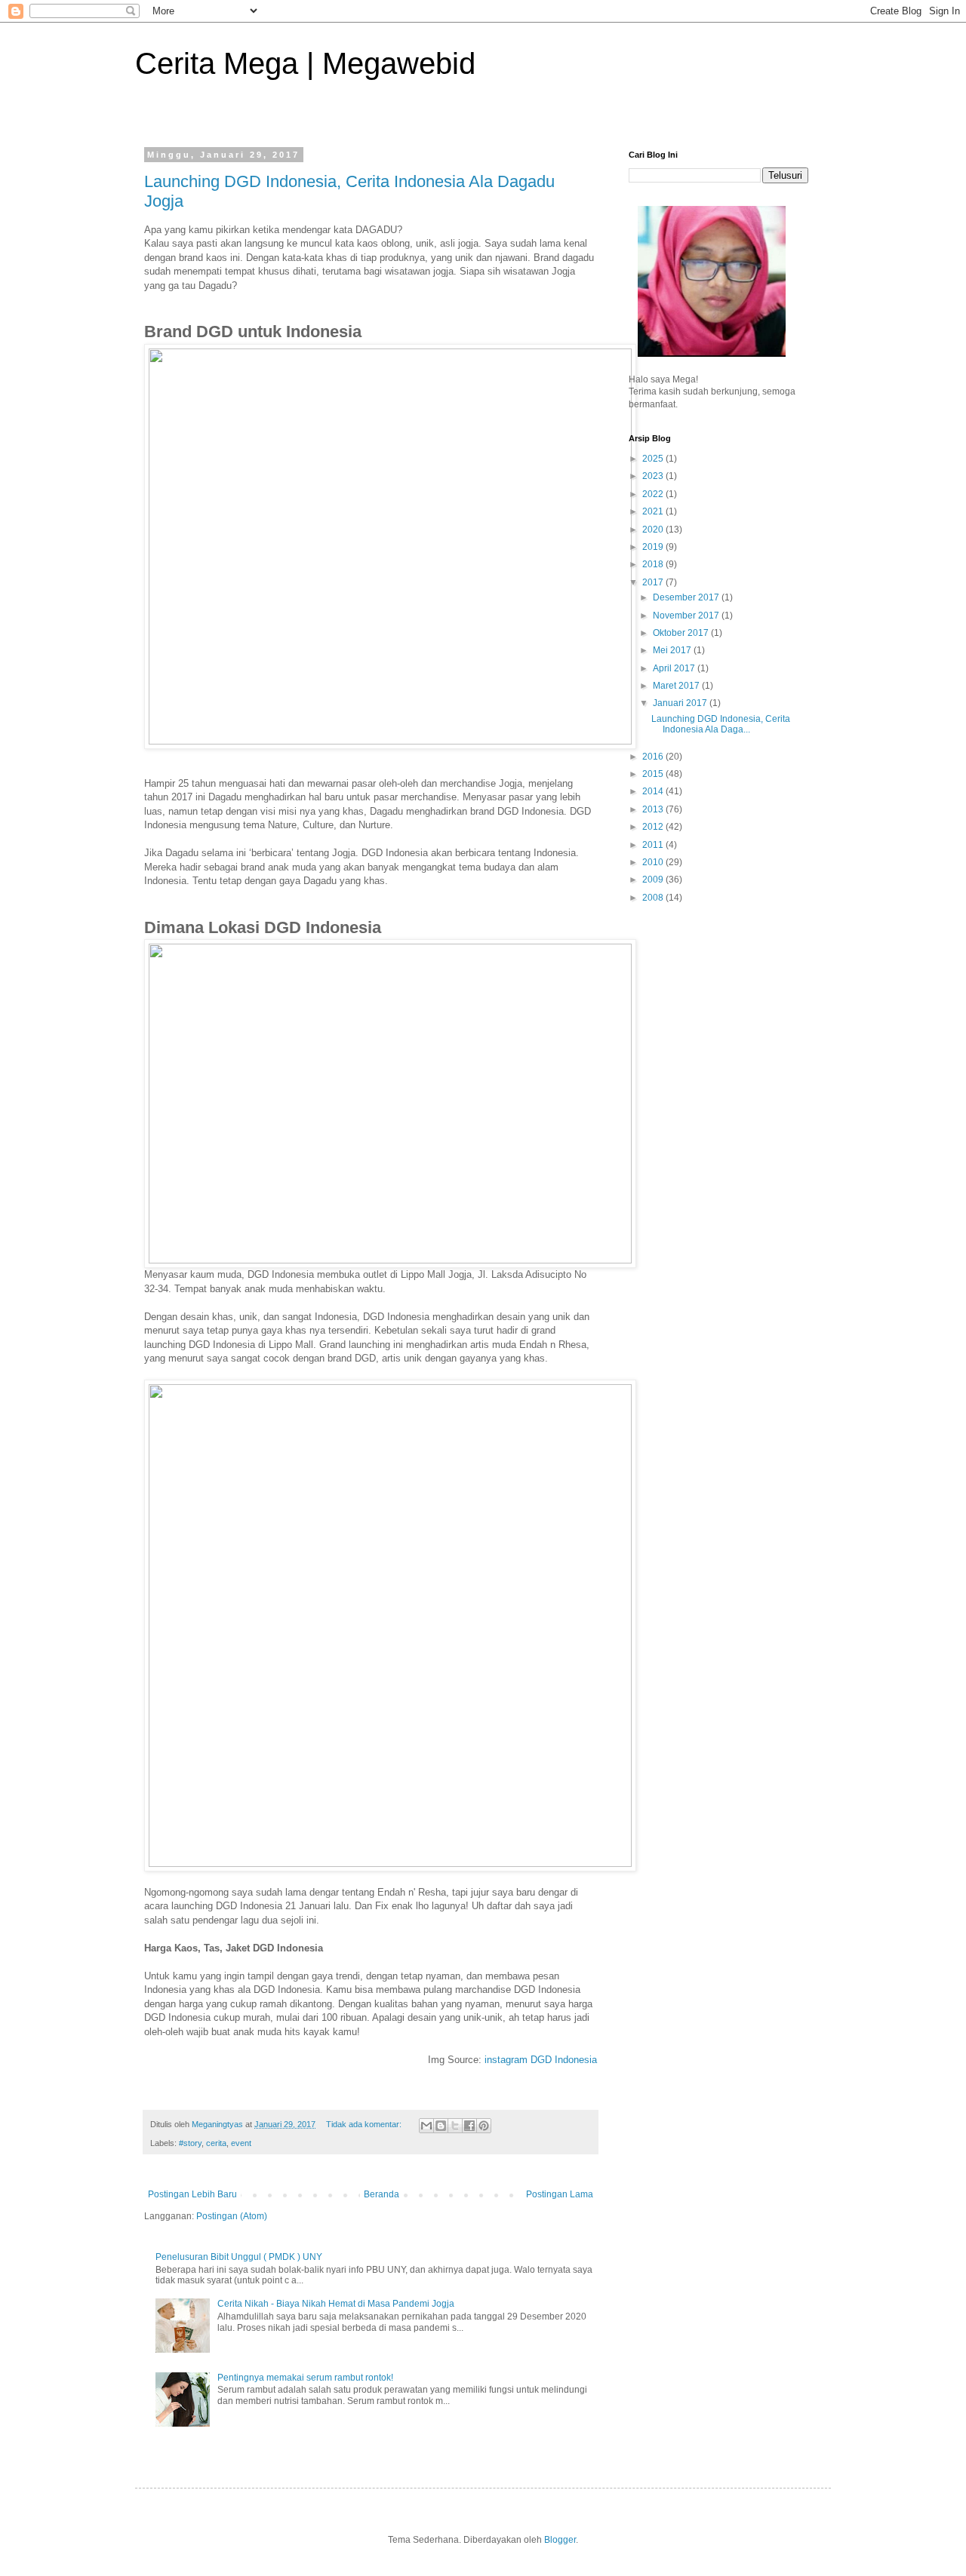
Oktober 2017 (682, 633)
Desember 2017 (687, 597)
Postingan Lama (560, 2194)
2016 (654, 757)
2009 (654, 880)
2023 (654, 476)
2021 (654, 511)
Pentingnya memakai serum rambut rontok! (305, 2378)
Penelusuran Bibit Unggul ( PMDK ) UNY (239, 2257)
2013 (654, 809)
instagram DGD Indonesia (541, 2060)
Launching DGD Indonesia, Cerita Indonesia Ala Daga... (721, 724)
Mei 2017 (673, 650)
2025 (654, 459)
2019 (654, 547)
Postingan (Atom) (232, 2216)
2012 (654, 827)
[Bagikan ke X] (455, 2126)
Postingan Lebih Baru (192, 2194)
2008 (654, 898)
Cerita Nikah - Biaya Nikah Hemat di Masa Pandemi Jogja (336, 2304)
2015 (654, 774)
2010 (654, 862)
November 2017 (687, 616)
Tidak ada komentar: (365, 2124)
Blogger (560, 2540)
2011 (654, 845)
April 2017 (675, 668)
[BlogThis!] (441, 2126)
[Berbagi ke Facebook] (469, 2126)
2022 (654, 494)
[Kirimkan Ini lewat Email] (426, 2126)
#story (190, 2143)
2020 (654, 530)
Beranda (381, 2194)
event (241, 2143)
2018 (654, 564)
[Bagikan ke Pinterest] (484, 2126)
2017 (654, 582)
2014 (654, 791)
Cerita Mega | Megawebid (305, 63)
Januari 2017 (681, 703)
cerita (216, 2143)
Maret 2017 (677, 686)
